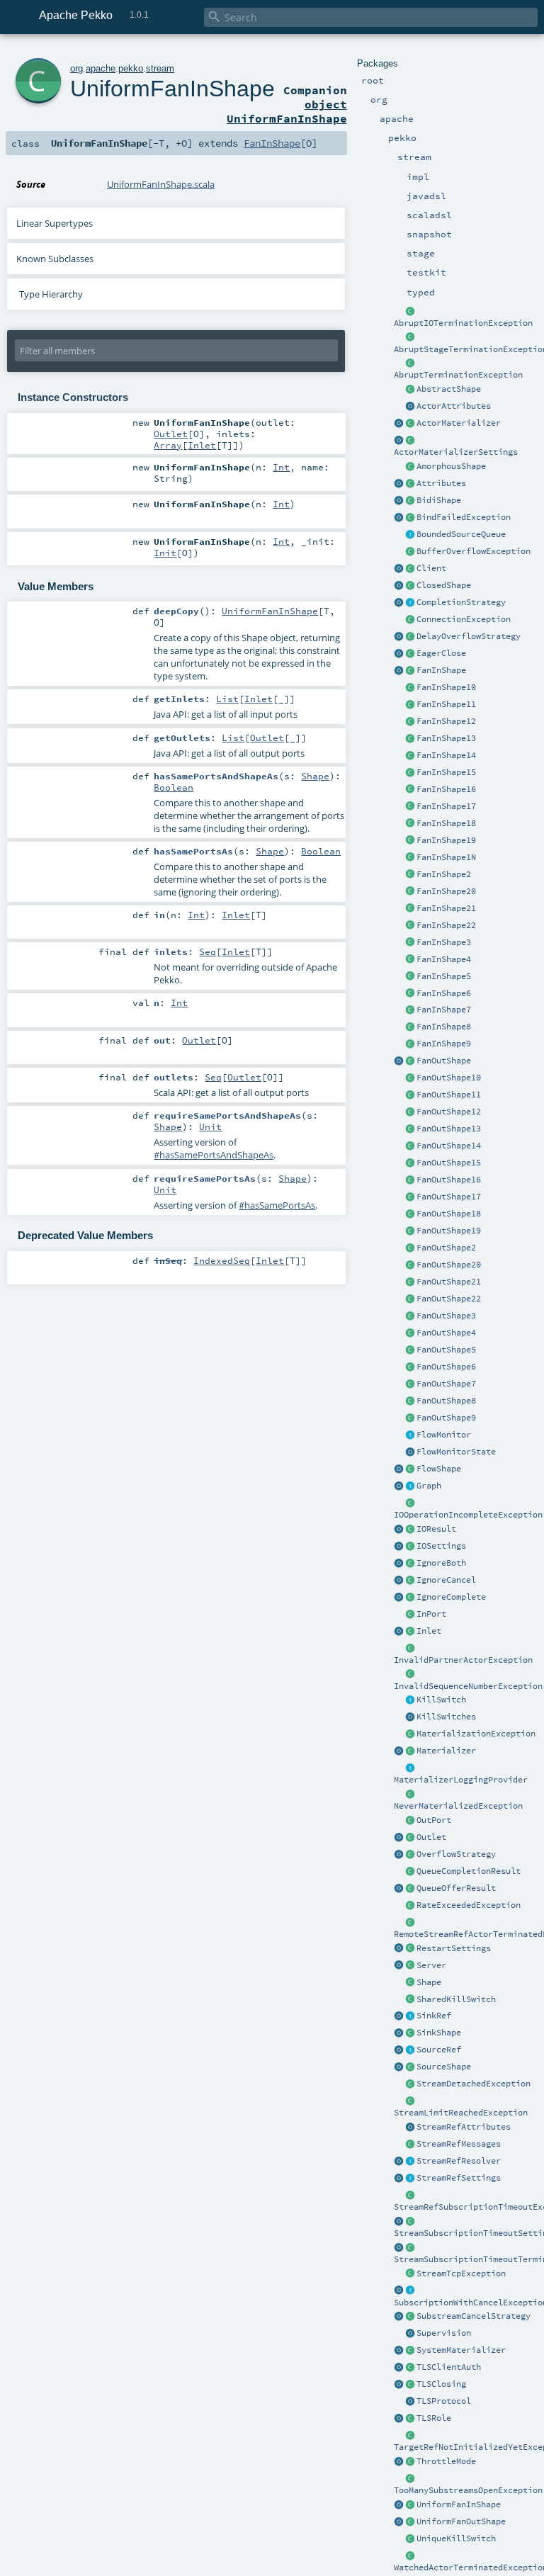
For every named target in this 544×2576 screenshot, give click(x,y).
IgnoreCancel (446, 1580)
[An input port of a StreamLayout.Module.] (410, 1615)
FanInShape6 (444, 993)
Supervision (444, 2333)
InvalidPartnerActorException (463, 1660)
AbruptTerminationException (458, 375)
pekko (131, 68)
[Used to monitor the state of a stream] (410, 1435)
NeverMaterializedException (458, 1806)
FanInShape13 (446, 738)
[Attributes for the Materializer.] (410, 407)
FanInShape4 (444, 959)
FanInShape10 (446, 687)
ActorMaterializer (459, 423)
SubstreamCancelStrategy (474, 2316)
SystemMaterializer (461, 2350)
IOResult (436, 1529)
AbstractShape (449, 389)
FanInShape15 (446, 772)
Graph (429, 1486)
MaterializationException (476, 1734)
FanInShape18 (446, 823)
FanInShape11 (446, 704)
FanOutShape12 (449, 1112)
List (227, 699)
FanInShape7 (444, 1010)
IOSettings (441, 1546)
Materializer (446, 1751)
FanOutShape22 (449, 1299)
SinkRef (434, 2016)
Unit (210, 1126)
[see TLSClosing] (410, 654)
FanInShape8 (444, 1027)
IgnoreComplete (451, 1597)
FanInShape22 (446, 925)
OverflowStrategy (456, 1854)
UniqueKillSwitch (456, 2538)
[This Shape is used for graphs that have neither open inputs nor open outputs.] (410, 586)
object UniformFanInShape (287, 111)
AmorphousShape (451, 466)
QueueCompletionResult (469, 1871)
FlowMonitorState (456, 1452)
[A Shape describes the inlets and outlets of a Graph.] (410, 1983)
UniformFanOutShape (461, 2521)
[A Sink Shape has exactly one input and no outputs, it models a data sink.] (410, 2033)
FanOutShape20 (449, 1265)
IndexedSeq (222, 1260)
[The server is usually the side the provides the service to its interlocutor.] (410, 1966)
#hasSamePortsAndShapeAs (214, 1155)
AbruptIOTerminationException (463, 323)
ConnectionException (464, 619)
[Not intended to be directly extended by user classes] (410, 1486)
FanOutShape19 (449, 1231)
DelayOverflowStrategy (469, 636)
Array (168, 445)
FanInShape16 (446, 789)
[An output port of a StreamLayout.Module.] (410, 1821)
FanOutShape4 (446, 1333)
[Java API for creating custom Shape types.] (410, 390)
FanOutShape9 (446, 1418)
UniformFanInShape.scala (161, 184)
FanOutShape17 (449, 1197)
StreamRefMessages (459, 2144)
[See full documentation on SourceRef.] (399, 2050)
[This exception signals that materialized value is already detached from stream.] (410, 2084)
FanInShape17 (446, 806)
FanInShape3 (444, 942)
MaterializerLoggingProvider (461, 1780)
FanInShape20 (446, 891)
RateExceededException (469, 1905)
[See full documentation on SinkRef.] (399, 2016)
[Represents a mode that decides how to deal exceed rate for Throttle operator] (410, 2462)
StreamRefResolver (459, 2161)
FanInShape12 (446, 721)
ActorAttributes (454, 406)
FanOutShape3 (446, 1316)
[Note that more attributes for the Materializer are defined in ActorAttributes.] (399, 484)
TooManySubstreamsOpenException (468, 2490)
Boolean (174, 787)
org (76, 68)
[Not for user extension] (410, 1768)
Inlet (429, 1631)
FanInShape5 (444, 976)
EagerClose (441, 653)
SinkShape (439, 2033)
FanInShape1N (446, 857)
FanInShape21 (446, 908)
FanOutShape (444, 1061)
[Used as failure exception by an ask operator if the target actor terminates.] (410, 2556)
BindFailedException (464, 517)
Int (281, 467)
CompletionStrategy (461, 602)
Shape (429, 1982)
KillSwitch (441, 1700)
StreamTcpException (461, 2273)
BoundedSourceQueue (461, 534)
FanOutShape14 (449, 1146)
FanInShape (441, 670)
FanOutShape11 (449, 1095)
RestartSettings (454, 1948)
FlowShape (439, 1469)
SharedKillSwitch (456, 1999)
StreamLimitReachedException (461, 2113)
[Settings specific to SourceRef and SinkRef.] (410, 2179)
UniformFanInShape (459, 2504)
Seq (208, 951)
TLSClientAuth (449, 2367)
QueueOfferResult (456, 1888)
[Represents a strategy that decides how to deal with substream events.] (410, 2317)
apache (101, 68)
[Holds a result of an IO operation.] (410, 1530)
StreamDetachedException (474, 2084)
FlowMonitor (444, 1435)
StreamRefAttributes (464, 2127)
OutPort (434, 1820)
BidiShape (439, 500)
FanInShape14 (446, 755)
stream (160, 68)
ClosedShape (444, 585)
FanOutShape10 (449, 1078)
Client (431, 568)
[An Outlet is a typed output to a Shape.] (399, 1838)
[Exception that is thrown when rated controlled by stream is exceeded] (410, 1906)
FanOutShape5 (446, 1350)
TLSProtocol (444, 2401)
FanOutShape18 (449, 1214)
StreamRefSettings (459, 2178)
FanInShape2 (444, 874)
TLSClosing (441, 2384)
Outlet (431, 1837)
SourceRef (439, 2050)
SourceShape (444, 2067)
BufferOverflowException (474, 551)
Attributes (441, 483)
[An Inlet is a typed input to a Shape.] (399, 1632)
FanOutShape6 (446, 1367)
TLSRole (434, 2418)
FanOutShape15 (449, 1163)
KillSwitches (446, 1717)
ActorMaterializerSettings (456, 452)
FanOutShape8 (446, 1401)
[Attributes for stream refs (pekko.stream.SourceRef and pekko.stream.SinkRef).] (410, 2128)
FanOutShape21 (449, 1282)
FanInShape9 (444, 1044)
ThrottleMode (446, 2461)
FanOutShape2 (446, 1248)
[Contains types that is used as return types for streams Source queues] (399, 1889)
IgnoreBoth (441, 1563)
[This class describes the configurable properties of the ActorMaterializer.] (410, 441)
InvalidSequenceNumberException (468, 1686)
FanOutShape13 (449, 1129)
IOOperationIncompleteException (468, 1515)
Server (431, 1965)
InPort (431, 1614)
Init (165, 553)
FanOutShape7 (446, 1384)
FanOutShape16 (449, 1180)
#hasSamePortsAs (277, 1205)
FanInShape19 (446, 840)
